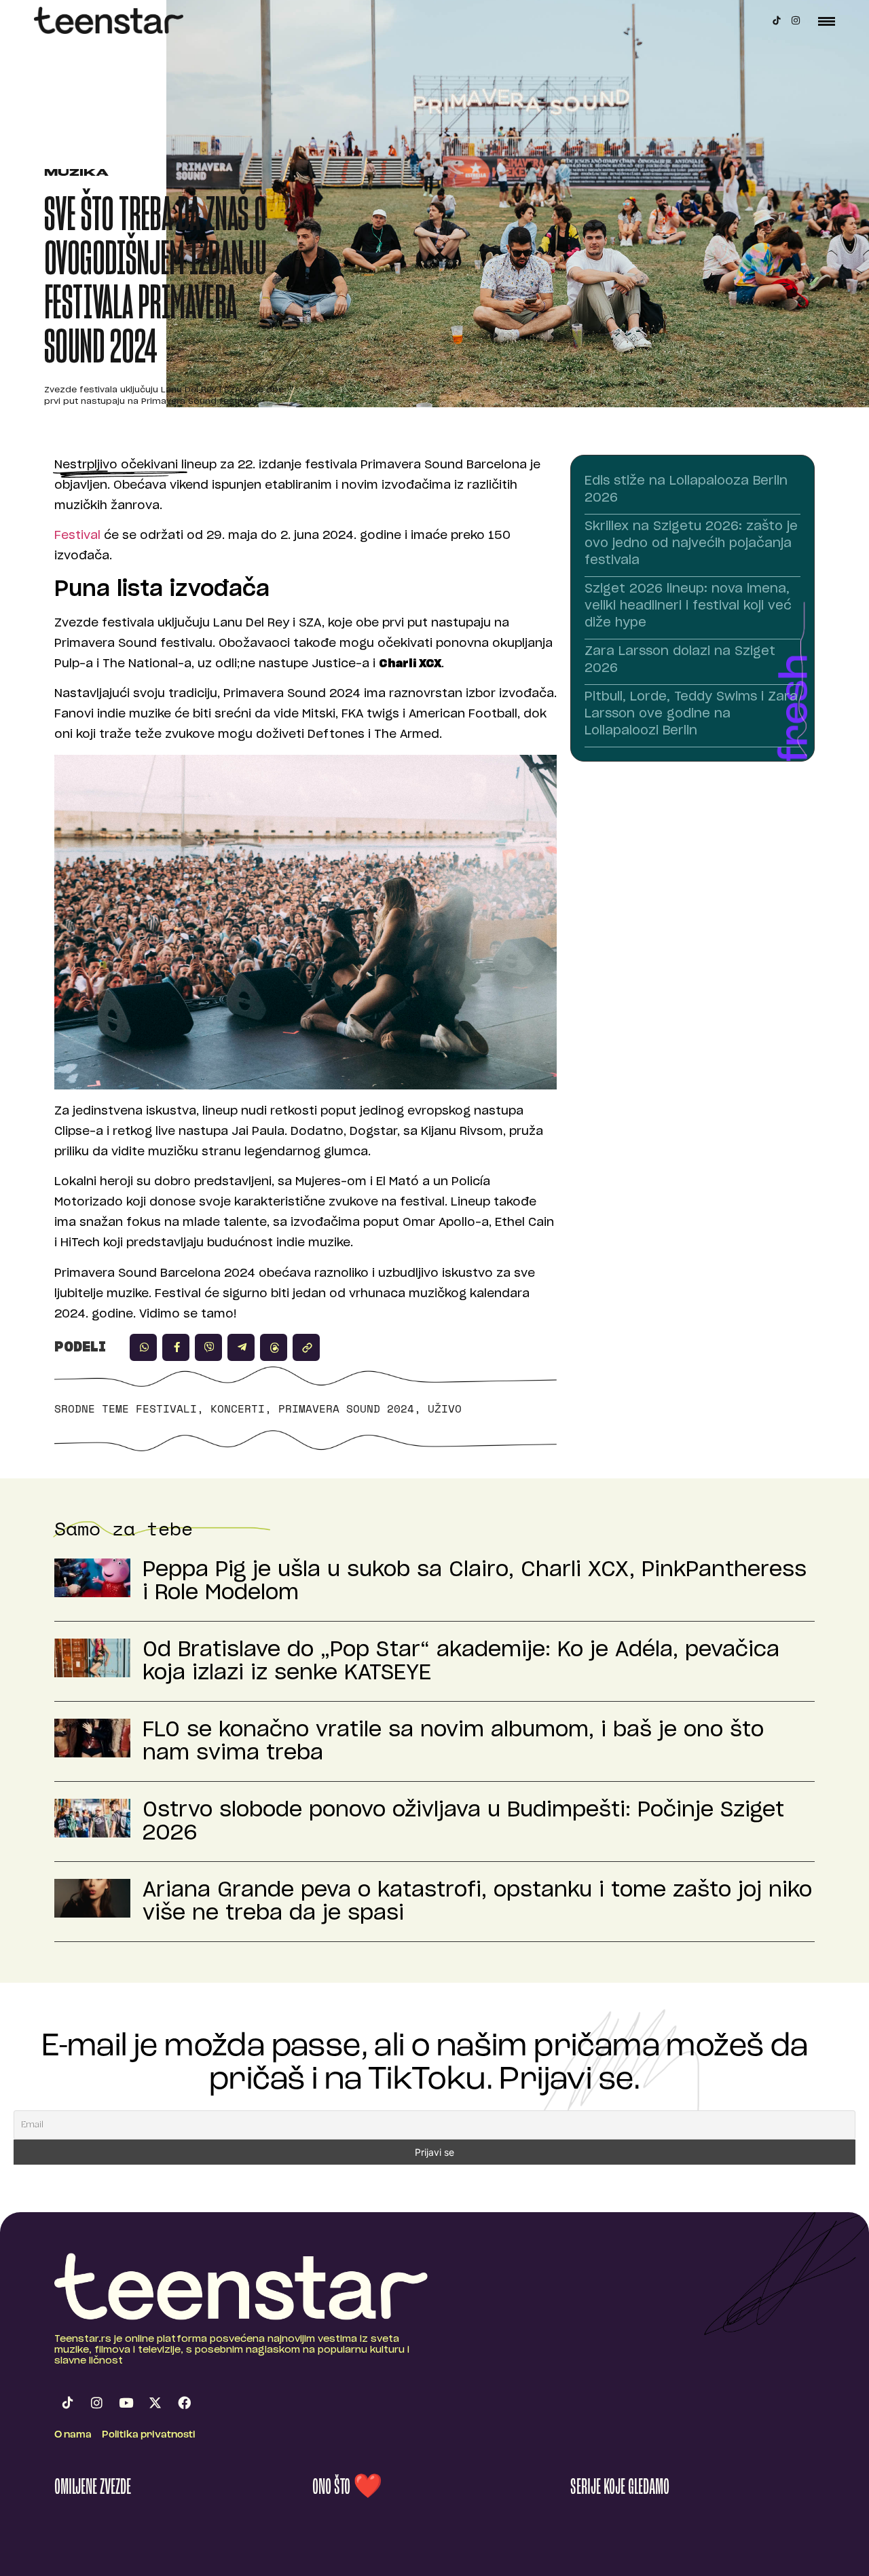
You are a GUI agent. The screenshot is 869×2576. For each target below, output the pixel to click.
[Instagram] (796, 20)
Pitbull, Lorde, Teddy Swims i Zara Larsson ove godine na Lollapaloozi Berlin (691, 714)
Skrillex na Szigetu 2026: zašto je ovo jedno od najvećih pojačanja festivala (691, 544)
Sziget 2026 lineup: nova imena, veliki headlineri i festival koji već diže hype (688, 606)
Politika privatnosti (149, 2435)
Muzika (76, 173)
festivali (166, 1408)
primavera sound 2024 (346, 1408)
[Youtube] (126, 2402)
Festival (77, 535)
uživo (445, 1408)
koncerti (238, 1408)
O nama (73, 2435)
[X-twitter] (155, 2402)
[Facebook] (184, 2402)
